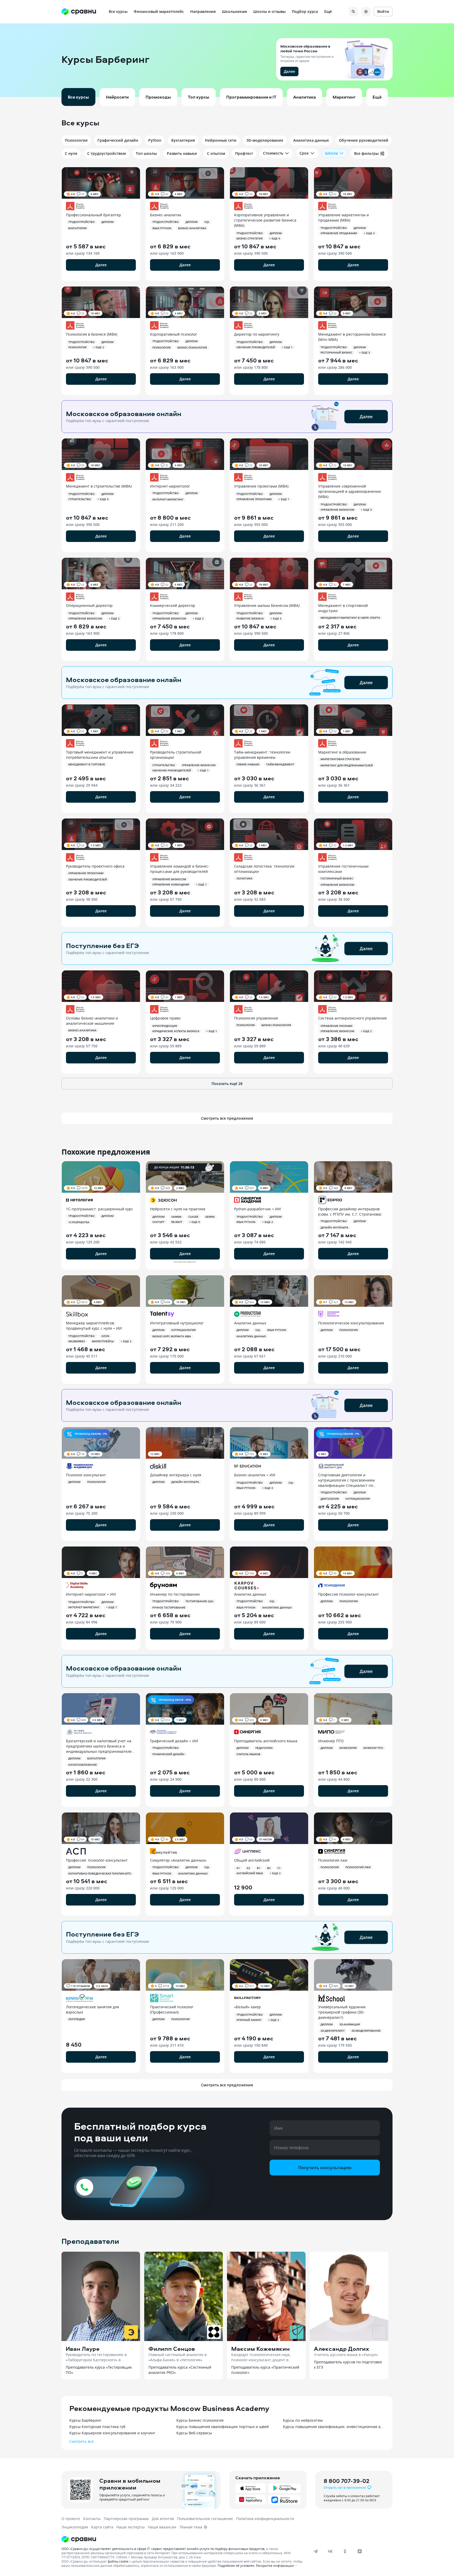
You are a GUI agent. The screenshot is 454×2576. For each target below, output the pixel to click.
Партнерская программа (126, 2519)
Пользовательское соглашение (205, 2519)
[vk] (330, 2551)
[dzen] (360, 2551)
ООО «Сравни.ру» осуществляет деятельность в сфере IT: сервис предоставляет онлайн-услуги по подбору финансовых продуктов (163, 2549)
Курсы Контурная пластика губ (97, 2427)
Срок (304, 153)
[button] (227, 60)
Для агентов (163, 2519)
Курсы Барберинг (85, 2420)
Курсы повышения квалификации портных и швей (223, 2427)
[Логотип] (183, 2539)
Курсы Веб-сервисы (194, 2433)
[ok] (345, 2551)
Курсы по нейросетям (303, 2420)
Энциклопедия (75, 2527)
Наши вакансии (162, 2527)
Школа (331, 153)
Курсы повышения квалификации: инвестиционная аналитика (334, 2427)
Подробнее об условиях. (236, 2565)
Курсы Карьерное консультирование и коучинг (112, 2433)
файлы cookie (118, 2561)
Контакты (92, 2519)
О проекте (71, 2519)
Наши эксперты (131, 2527)
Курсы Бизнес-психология (200, 2420)
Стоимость (273, 153)
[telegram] (316, 2551)
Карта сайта (102, 2527)
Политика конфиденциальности (265, 2519)
